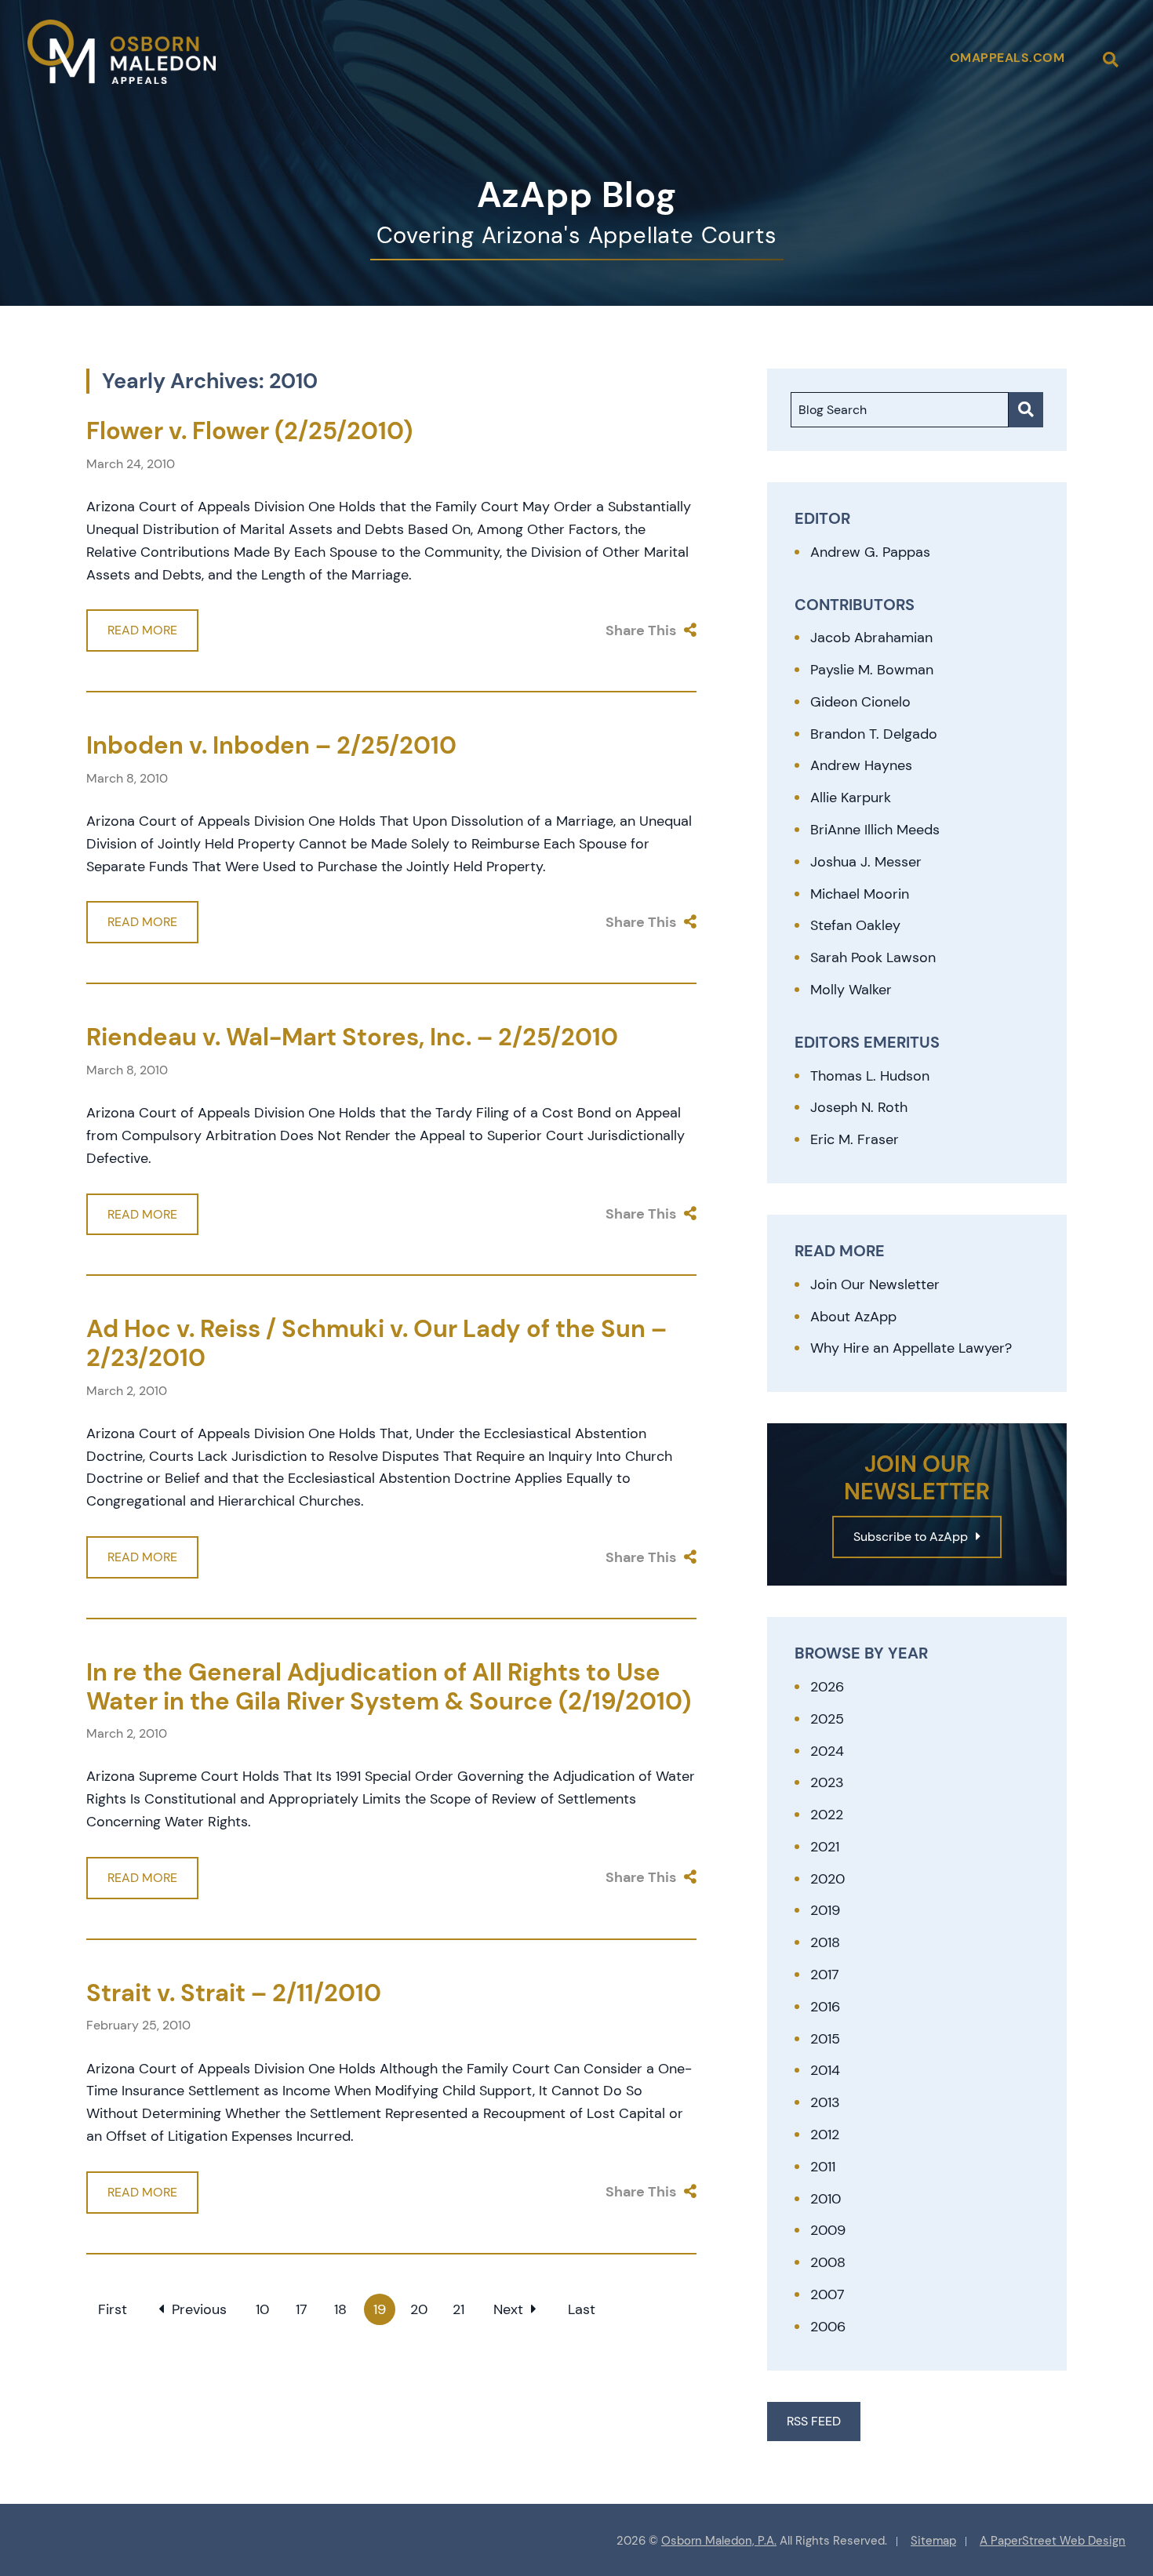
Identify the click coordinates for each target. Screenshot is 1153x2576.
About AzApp (853, 1317)
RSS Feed (814, 2421)
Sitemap (933, 2541)
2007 (827, 2294)
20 (419, 2309)
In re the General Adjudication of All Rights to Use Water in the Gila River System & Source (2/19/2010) (389, 1687)
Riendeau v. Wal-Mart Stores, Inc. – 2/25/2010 (352, 1037)
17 (302, 2309)
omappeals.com (1008, 58)
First (113, 2309)
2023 (827, 1782)
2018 (825, 1942)
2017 (825, 1975)
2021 (825, 1847)
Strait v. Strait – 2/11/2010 (234, 1993)
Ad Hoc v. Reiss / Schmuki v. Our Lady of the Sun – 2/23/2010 (376, 1343)
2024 (827, 1751)
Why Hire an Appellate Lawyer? (911, 1348)
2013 (825, 2102)
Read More (142, 630)
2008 (828, 2262)
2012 (825, 2135)
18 (340, 2309)
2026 (827, 1687)
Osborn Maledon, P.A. (719, 2541)
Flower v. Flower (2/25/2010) (249, 431)
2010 (826, 2199)
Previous (199, 2309)
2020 (827, 1879)
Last (582, 2309)
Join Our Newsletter (875, 1284)
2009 (828, 2230)
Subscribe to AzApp (911, 1537)
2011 (823, 2167)
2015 (825, 2039)
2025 (827, 1719)
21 (458, 2309)
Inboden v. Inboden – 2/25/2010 (271, 745)
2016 (825, 2007)
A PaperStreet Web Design (1053, 2541)
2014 (825, 2070)
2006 (828, 2327)
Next (508, 2309)
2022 (827, 1815)
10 (262, 2309)
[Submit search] (1026, 410)
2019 (825, 1910)
